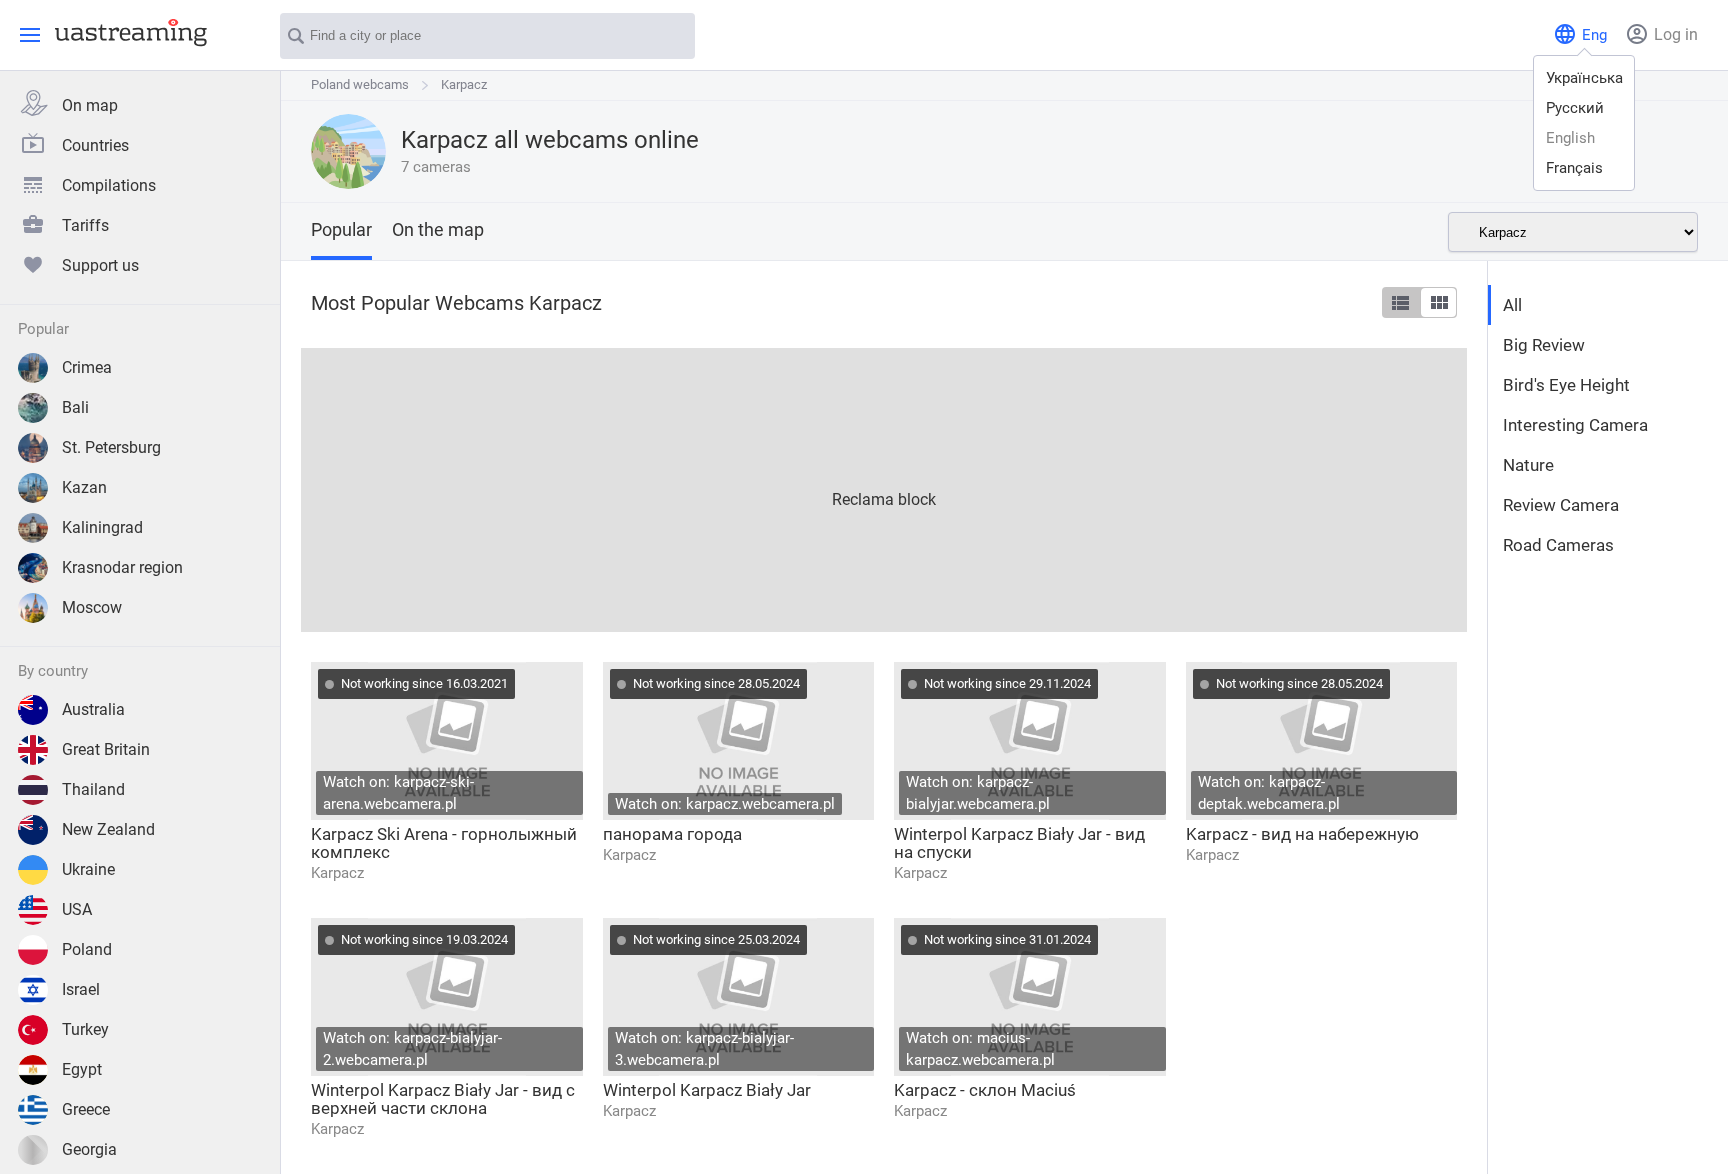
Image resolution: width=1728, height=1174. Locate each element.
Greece (86, 1109)
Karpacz (464, 84)
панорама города (672, 834)
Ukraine (88, 869)
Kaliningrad (102, 527)
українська (1584, 78)
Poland (87, 949)
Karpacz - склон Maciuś (985, 1090)
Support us (100, 265)
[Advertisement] (884, 488)
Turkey (85, 1029)
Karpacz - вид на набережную (1302, 834)
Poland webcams (360, 84)
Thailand (93, 789)
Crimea (87, 367)
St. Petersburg (111, 447)
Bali (75, 407)
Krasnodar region (122, 567)
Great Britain (106, 749)
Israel (81, 989)
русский (1575, 108)
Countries (95, 145)
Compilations (109, 185)
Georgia (89, 1149)
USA (77, 909)
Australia (93, 709)
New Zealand (108, 829)
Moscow (92, 607)
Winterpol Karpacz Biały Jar (707, 1090)
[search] (670, 37)
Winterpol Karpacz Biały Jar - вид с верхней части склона (443, 1099)
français (1574, 168)
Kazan (84, 487)
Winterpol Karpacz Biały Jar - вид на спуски (1019, 843)
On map (90, 105)
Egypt (82, 1069)
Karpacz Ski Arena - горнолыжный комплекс (444, 843)
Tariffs (85, 225)
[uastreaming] (126, 32)
